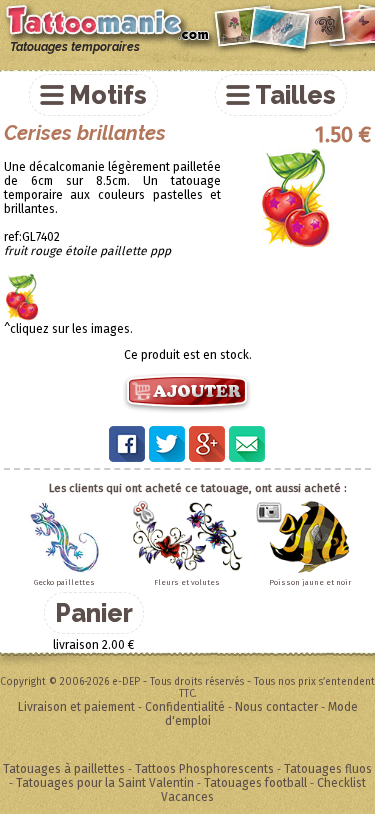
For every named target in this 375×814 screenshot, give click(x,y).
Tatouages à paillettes (64, 769)
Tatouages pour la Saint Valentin (105, 783)
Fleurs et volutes (187, 582)
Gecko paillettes (64, 582)
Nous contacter (276, 707)
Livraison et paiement (76, 707)
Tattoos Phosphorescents (204, 769)
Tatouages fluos (328, 769)
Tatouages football (255, 783)
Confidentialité (185, 707)
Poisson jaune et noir (310, 582)
